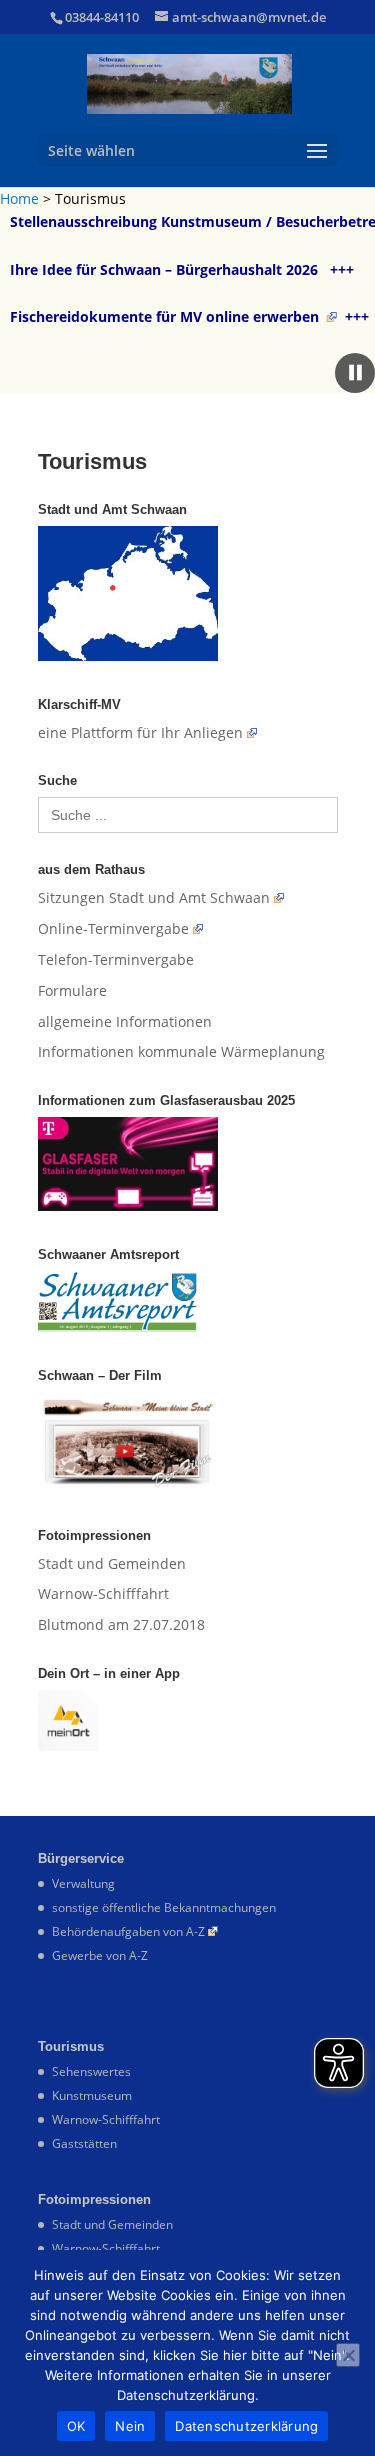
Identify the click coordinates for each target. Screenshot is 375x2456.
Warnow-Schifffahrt (103, 1593)
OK (76, 2426)
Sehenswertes (91, 2071)
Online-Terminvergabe (113, 928)
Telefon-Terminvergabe (116, 959)
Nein (130, 2426)
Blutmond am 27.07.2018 (121, 1624)
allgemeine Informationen (125, 1021)
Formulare (72, 990)
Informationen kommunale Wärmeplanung (181, 1051)
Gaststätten (84, 2143)
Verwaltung (83, 1883)
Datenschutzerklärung (246, 2426)
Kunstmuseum (92, 2095)
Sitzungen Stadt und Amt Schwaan (154, 897)
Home (19, 198)
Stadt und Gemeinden (112, 1563)
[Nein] (348, 2355)
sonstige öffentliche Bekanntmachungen (164, 1907)
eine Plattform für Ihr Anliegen (140, 732)
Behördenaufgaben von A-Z (128, 1931)
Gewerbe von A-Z (100, 1955)
